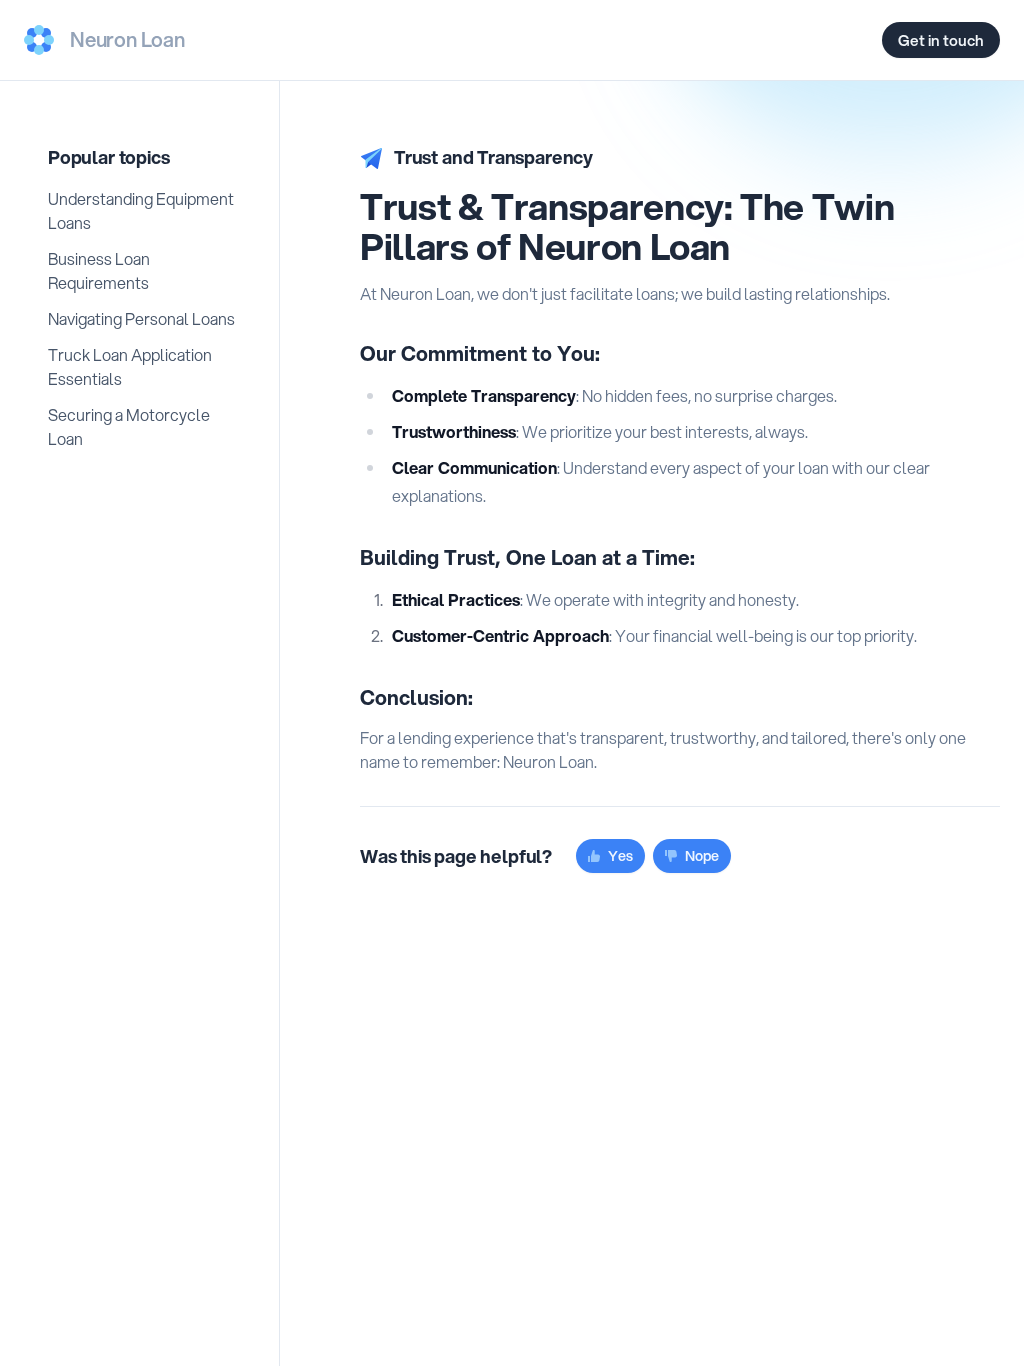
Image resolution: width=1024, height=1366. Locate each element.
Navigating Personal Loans (141, 318)
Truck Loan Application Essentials (130, 366)
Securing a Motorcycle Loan (129, 426)
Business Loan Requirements (99, 270)
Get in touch (941, 40)
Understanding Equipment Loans (141, 210)
